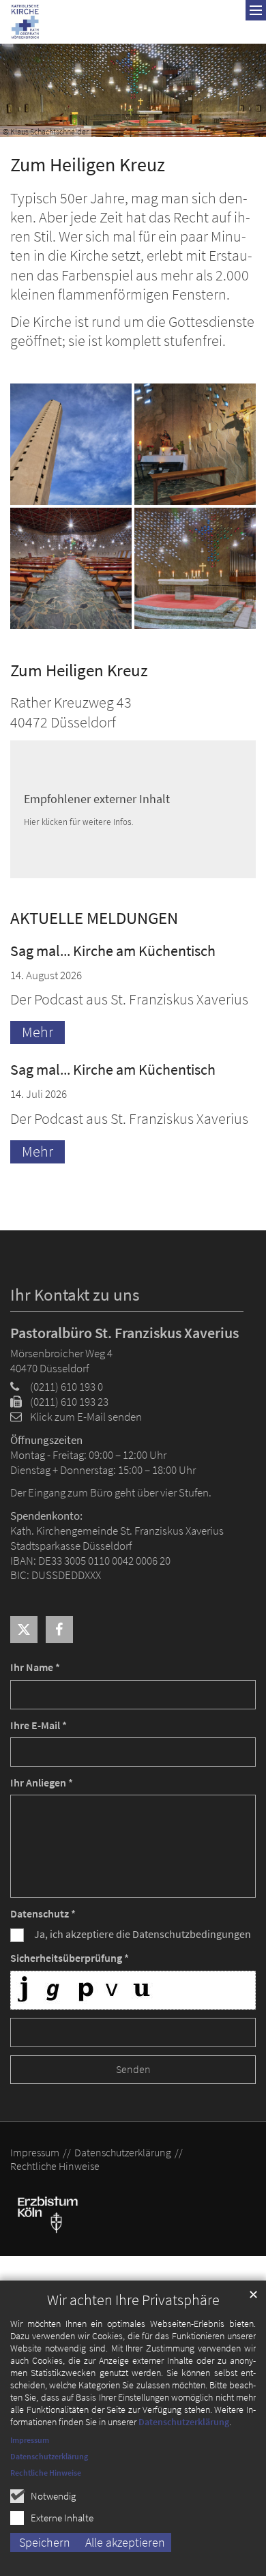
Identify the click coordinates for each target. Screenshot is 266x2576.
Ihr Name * (35, 1667)
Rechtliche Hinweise (46, 2473)
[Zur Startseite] (25, 22)
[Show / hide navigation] (256, 10)
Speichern (45, 2542)
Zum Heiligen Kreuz (88, 165)
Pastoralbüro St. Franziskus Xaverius (124, 1333)
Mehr (38, 1032)
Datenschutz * (43, 1914)
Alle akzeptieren (125, 2542)
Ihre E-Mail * (39, 1725)
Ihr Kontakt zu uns (75, 1295)
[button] (24, 1630)
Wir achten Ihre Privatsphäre (133, 2300)
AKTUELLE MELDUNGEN (94, 918)
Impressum (30, 2440)
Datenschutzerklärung (184, 2422)
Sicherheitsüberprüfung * (70, 1958)
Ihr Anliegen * (42, 1783)
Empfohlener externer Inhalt (97, 799)
